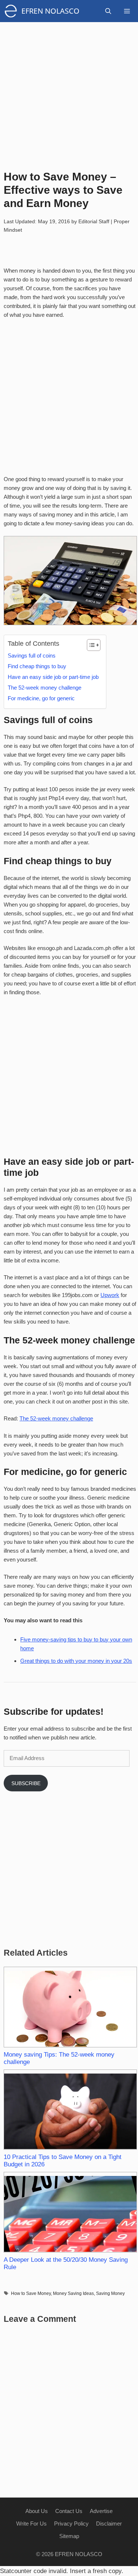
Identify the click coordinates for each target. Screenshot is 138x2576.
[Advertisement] (69, 91)
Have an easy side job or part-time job (53, 677)
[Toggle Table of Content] (90, 645)
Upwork (110, 1295)
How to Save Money (31, 2293)
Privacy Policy (71, 2524)
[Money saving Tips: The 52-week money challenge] (70, 2007)
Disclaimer (109, 2524)
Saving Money (110, 2293)
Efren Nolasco (50, 11)
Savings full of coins (32, 656)
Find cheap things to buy (37, 666)
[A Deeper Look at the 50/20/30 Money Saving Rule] (70, 2212)
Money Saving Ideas (73, 2293)
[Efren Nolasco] (13, 11)
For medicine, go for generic (41, 698)
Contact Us (69, 2511)
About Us (37, 2511)
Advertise (101, 2511)
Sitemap (69, 2536)
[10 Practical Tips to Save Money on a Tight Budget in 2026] (70, 2110)
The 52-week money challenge (45, 688)
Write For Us (31, 2524)
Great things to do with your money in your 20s (76, 1661)
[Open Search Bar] (108, 11)
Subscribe (26, 1783)
